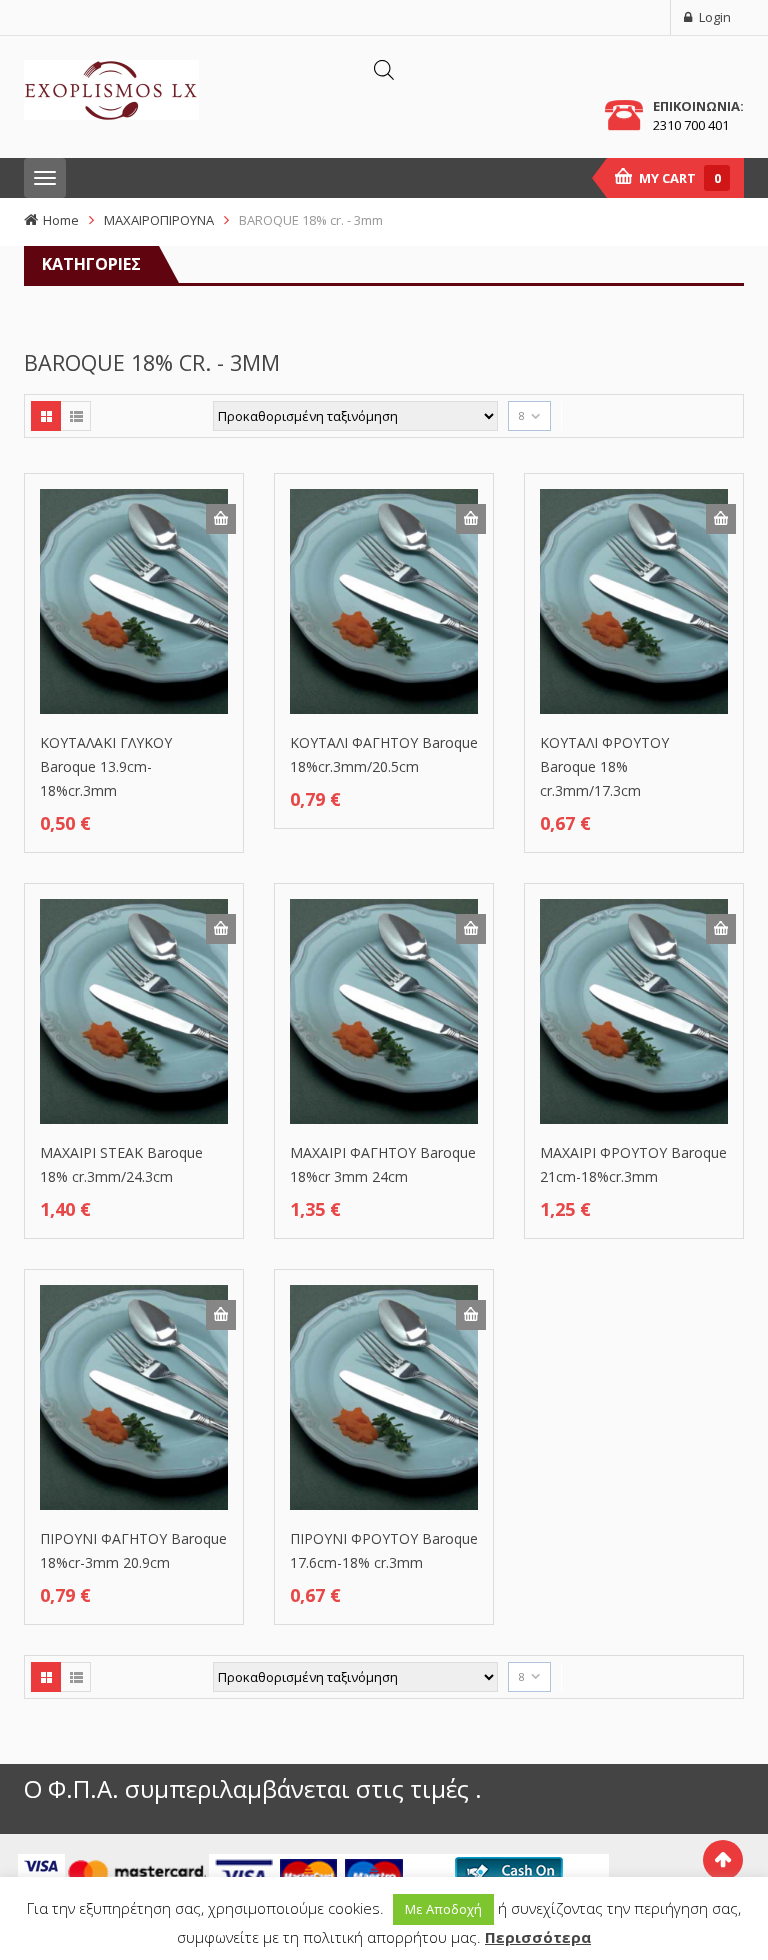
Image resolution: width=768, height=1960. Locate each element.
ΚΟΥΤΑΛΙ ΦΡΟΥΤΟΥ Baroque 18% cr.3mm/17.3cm (604, 766)
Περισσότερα (538, 1937)
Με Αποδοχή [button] (443, 1909)
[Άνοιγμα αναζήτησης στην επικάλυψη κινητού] (384, 69)
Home (61, 220)
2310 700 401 (691, 125)
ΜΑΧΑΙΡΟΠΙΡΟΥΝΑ (159, 220)
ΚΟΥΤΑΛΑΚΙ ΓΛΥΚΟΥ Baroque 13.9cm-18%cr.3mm (106, 766)
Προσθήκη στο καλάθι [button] (221, 519)
